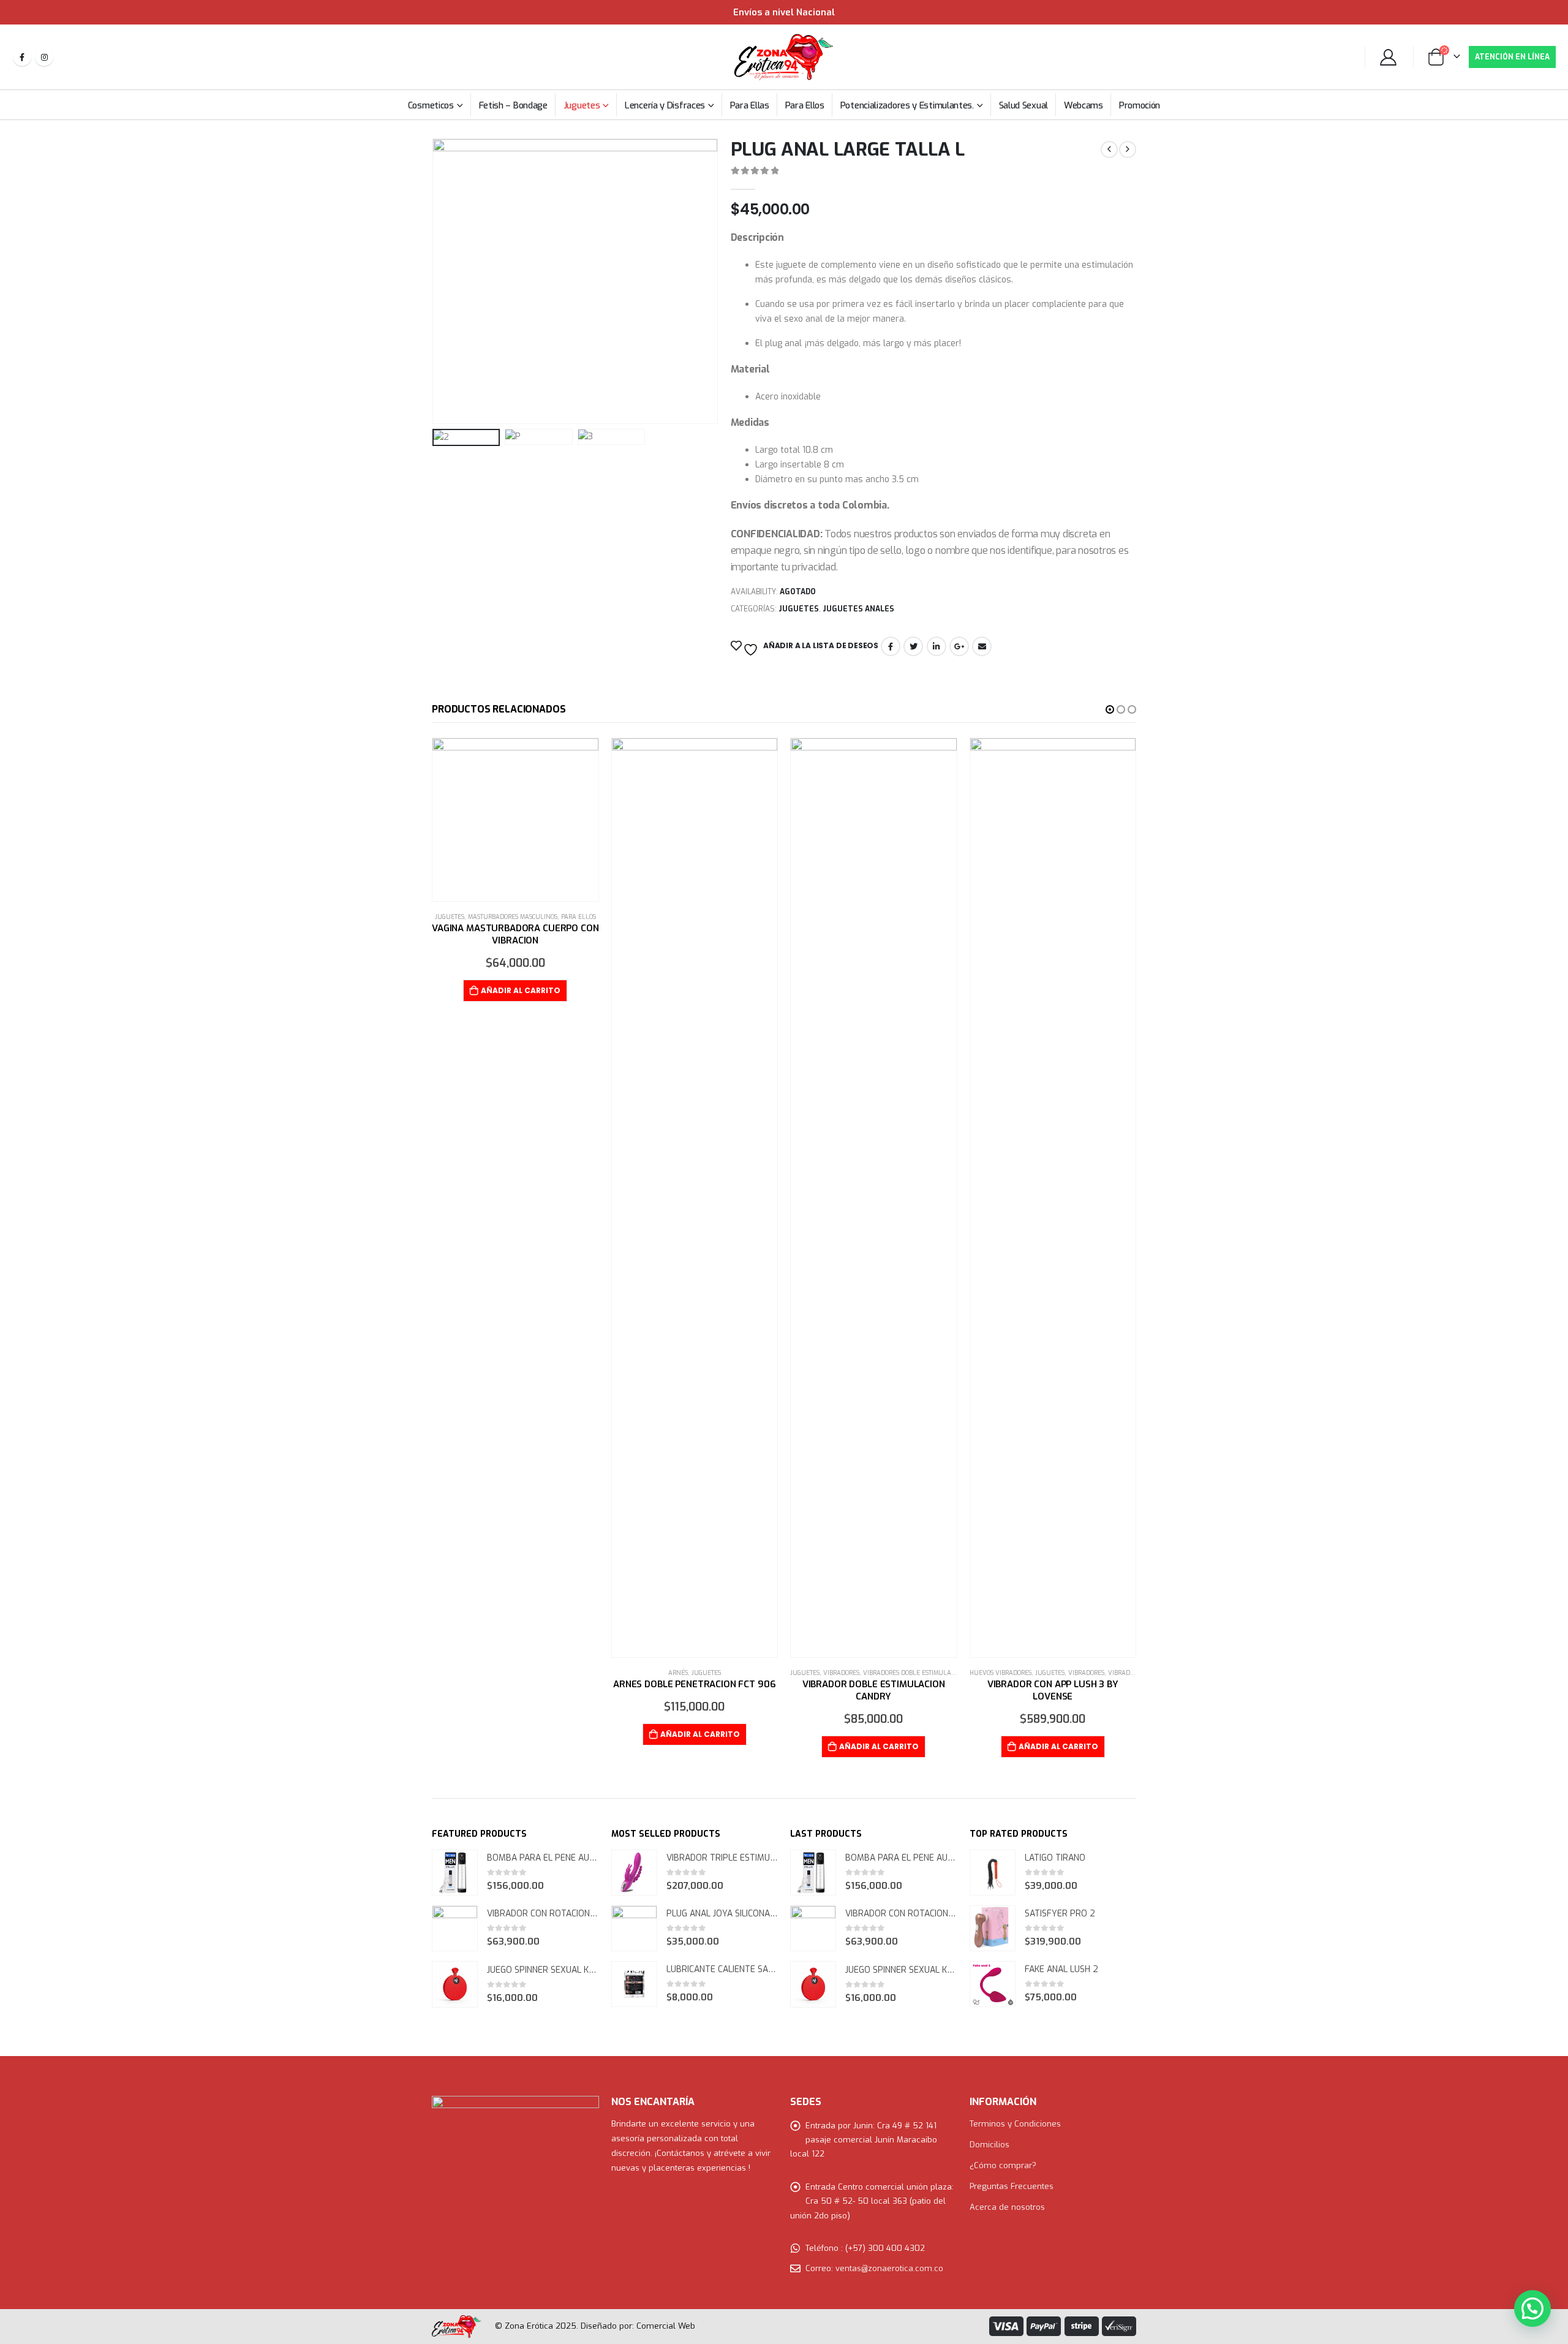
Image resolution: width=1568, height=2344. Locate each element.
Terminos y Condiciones (1015, 2124)
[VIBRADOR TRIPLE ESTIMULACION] (634, 1873)
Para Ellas (750, 105)
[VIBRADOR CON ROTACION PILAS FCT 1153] (455, 1928)
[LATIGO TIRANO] (993, 1873)
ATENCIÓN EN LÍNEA (1512, 57)
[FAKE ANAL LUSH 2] (993, 1984)
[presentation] (435, 281)
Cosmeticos (431, 105)
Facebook (891, 646)
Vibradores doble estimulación (914, 1673)
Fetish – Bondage (513, 105)
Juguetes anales (858, 609)
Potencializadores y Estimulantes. (907, 105)
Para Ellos (805, 105)
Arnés (678, 1673)
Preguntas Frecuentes (1012, 2186)
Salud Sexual (1023, 105)
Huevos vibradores (1001, 1673)
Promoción (1140, 105)
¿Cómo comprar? (1003, 2165)
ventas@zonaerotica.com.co (889, 2268)
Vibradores (841, 1673)
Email (982, 646)
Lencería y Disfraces (665, 105)
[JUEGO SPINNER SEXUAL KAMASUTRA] (455, 1985)
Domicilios (989, 2145)
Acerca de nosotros (1007, 2207)
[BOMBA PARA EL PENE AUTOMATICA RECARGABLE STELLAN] (455, 1873)
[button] (1110, 709)
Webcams (1084, 105)
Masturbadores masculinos (513, 917)
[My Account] (1389, 57)
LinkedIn (937, 646)
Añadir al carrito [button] (521, 990)
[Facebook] (22, 57)
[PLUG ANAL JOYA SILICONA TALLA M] (634, 1928)
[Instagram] (44, 57)
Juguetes (582, 105)
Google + (959, 646)
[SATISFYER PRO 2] (993, 1928)
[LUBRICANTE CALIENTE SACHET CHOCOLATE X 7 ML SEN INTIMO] (634, 1984)
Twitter (913, 646)
